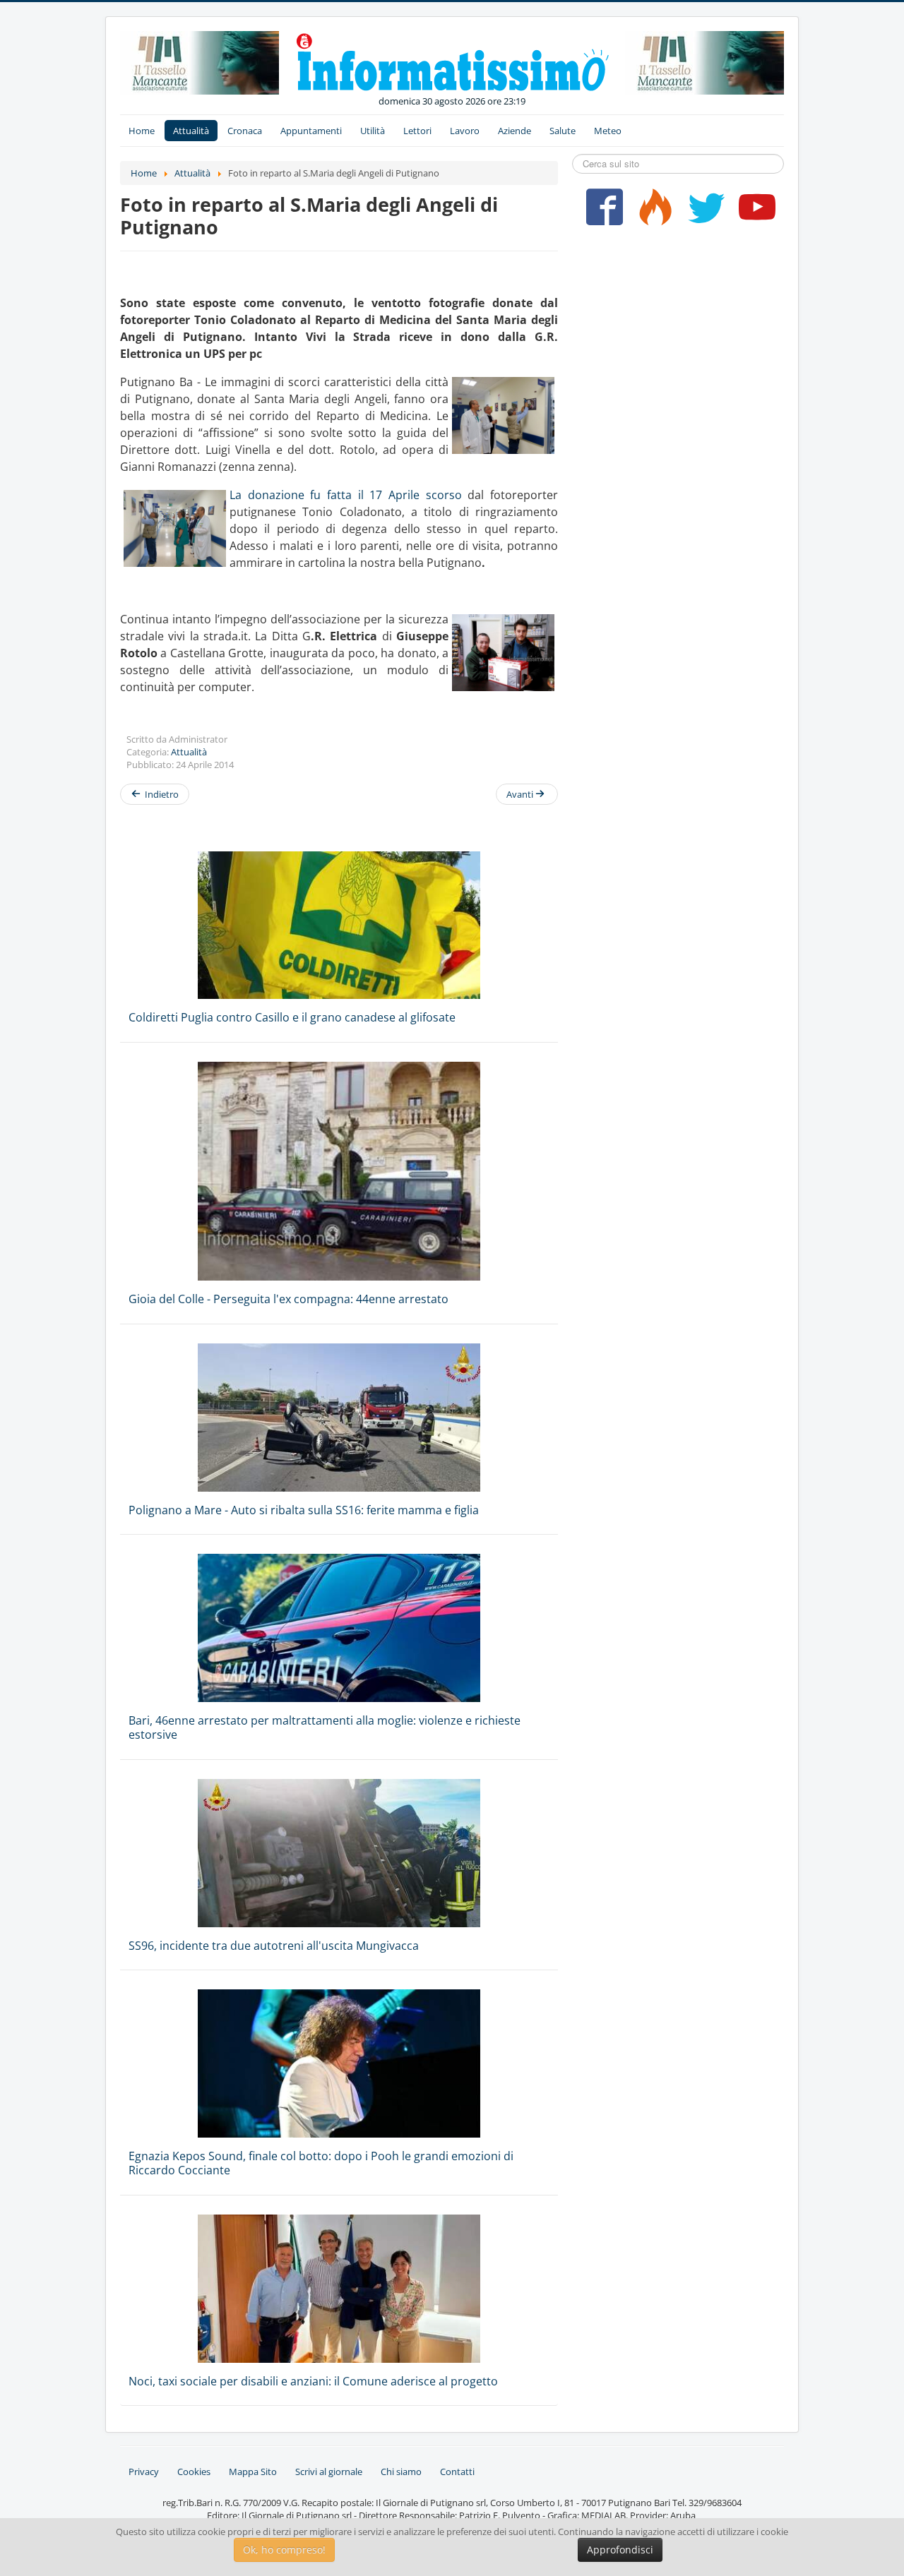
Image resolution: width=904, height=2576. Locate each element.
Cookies (194, 2472)
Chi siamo (401, 2472)
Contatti (457, 2472)
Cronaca (245, 131)
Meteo (608, 131)
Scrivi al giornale (329, 2472)
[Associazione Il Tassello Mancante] (200, 61)
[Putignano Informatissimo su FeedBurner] (652, 212)
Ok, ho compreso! (284, 2550)
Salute (563, 131)
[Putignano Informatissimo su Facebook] (601, 212)
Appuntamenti (311, 131)
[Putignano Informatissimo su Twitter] (703, 212)
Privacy (144, 2472)
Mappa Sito (253, 2472)
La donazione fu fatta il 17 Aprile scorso (346, 495)
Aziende (515, 131)
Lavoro (465, 131)
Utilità (373, 131)
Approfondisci (620, 2550)
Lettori (417, 131)
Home (142, 131)
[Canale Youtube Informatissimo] (754, 212)
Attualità (191, 131)
